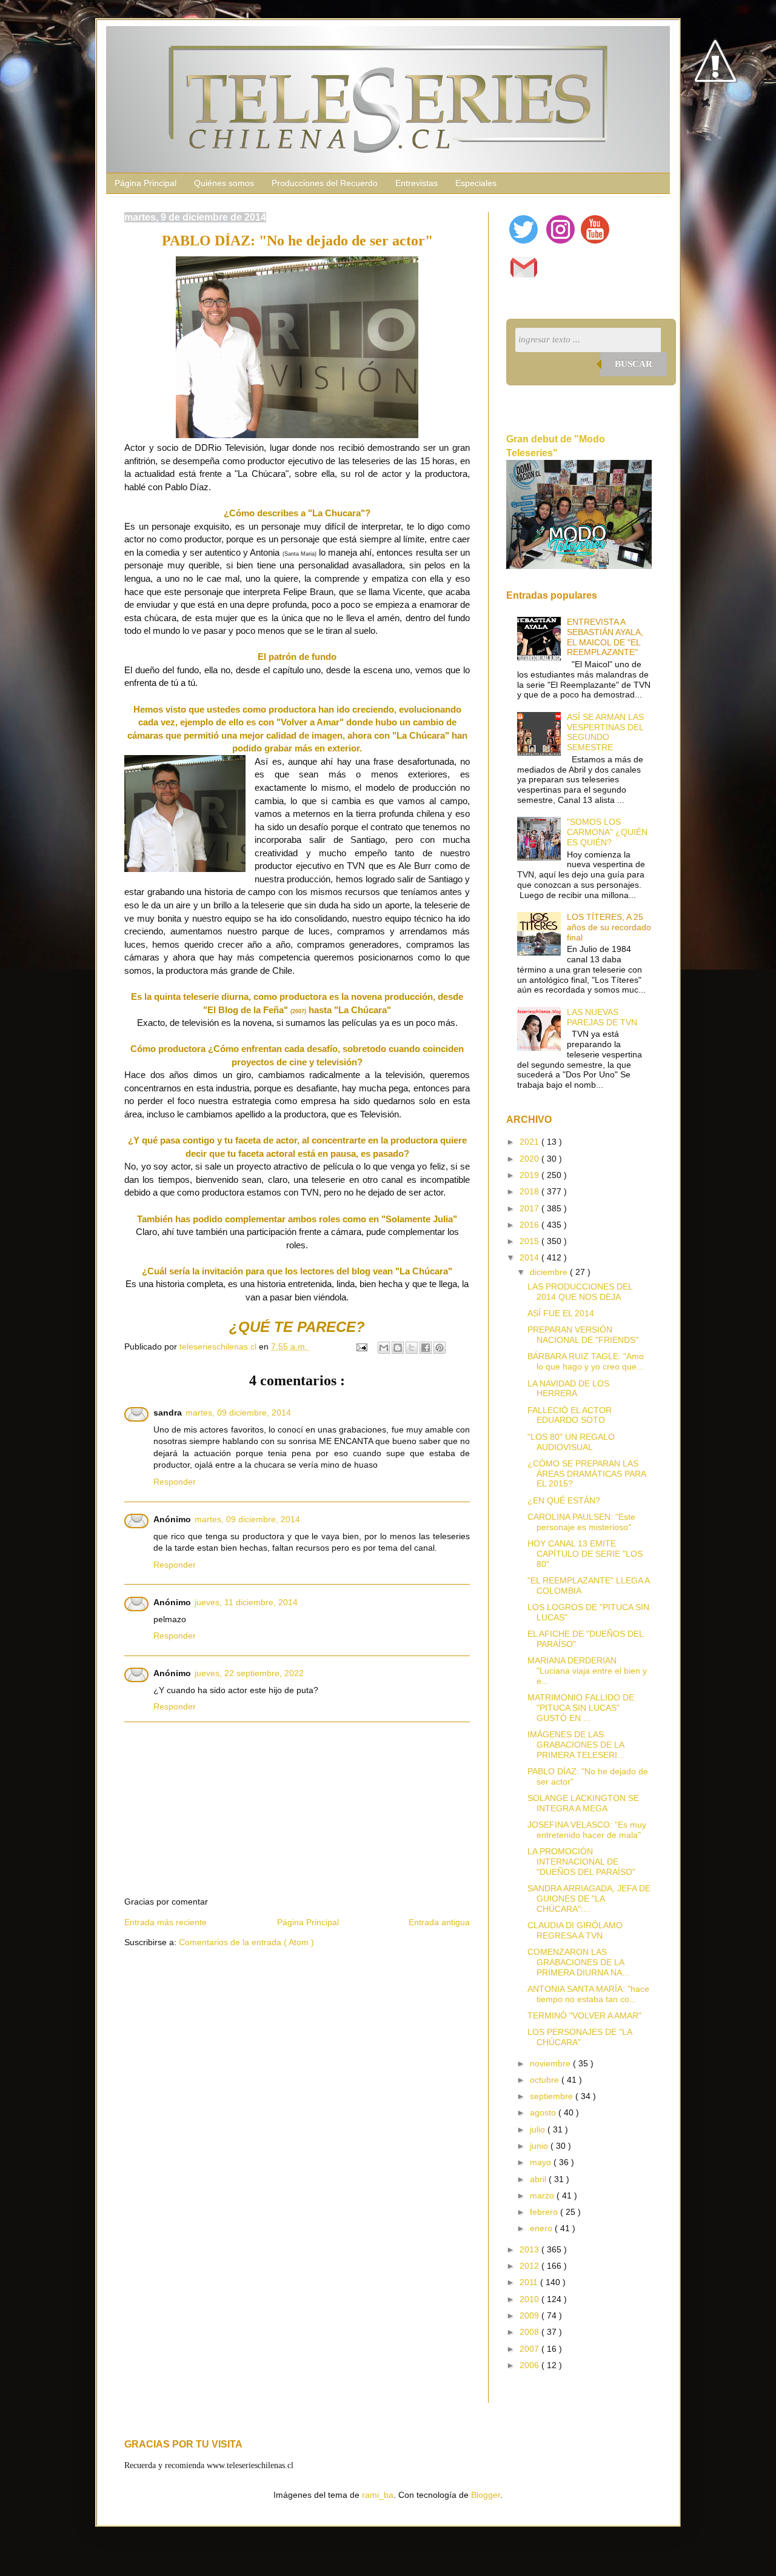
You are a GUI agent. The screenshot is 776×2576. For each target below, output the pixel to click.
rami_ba (378, 2495)
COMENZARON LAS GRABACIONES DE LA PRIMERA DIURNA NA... (578, 1962)
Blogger (486, 2495)
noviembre (551, 2063)
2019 (530, 1175)
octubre (546, 2080)
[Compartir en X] (412, 1348)
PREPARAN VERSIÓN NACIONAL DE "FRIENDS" (583, 1335)
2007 (530, 2349)
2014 (530, 1257)
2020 (530, 1159)
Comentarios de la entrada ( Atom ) (246, 1942)
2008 (530, 2332)
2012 (530, 2266)
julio (539, 2129)
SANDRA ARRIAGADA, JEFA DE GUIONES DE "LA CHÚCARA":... (589, 1899)
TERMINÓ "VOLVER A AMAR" (584, 2015)
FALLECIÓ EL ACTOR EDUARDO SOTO (570, 1415)
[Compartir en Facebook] (426, 1348)
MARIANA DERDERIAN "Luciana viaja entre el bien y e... (587, 1671)
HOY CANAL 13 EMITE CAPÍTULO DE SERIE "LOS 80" (585, 1554)
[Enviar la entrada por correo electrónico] (361, 1346)
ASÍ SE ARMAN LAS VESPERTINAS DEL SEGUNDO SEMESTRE (605, 732)
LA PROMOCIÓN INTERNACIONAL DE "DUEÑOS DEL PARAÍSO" (581, 1862)
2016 (530, 1225)
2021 (530, 1142)
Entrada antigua (439, 1922)
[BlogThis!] (398, 1348)
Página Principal (145, 183)
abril (539, 2179)
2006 (530, 2365)
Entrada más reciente (166, 1922)
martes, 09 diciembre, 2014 (238, 1413)
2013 (530, 2249)
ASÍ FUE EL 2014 (561, 1313)
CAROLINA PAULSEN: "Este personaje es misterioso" (581, 1522)
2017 (530, 1208)
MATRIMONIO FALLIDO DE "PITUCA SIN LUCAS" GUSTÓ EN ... (581, 1708)
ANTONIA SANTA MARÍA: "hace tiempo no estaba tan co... (588, 1994)
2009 (530, 2315)
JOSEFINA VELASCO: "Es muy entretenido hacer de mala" (587, 1830)
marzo (543, 2195)
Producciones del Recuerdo (325, 183)
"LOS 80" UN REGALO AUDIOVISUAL (571, 1442)
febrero (545, 2212)
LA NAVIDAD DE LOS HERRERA (568, 1389)
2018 (530, 1191)
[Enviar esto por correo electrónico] (384, 1348)
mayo (542, 2162)
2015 (530, 1241)
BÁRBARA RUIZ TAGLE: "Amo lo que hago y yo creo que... (586, 1361)
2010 (530, 2299)
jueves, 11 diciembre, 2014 (246, 1602)
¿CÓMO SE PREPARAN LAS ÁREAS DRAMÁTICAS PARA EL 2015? (587, 1474)
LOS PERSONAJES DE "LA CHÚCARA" (580, 2037)
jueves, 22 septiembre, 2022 (249, 1673)
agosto (544, 2112)
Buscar (634, 364)
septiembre (553, 2096)
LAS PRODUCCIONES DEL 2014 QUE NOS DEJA (580, 1292)
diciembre (550, 1272)
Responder (175, 1482)
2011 (530, 2282)
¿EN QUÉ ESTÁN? (564, 1500)
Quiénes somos (224, 183)
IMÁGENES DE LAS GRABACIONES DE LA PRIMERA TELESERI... (576, 1745)
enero (542, 2228)
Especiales (476, 183)
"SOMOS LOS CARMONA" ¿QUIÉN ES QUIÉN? (607, 832)
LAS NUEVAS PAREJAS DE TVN (602, 1017)
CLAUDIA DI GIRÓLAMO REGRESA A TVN (575, 1930)
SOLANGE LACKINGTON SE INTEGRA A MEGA (583, 1803)
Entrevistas (416, 183)
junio (540, 2146)
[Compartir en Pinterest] (440, 1348)
